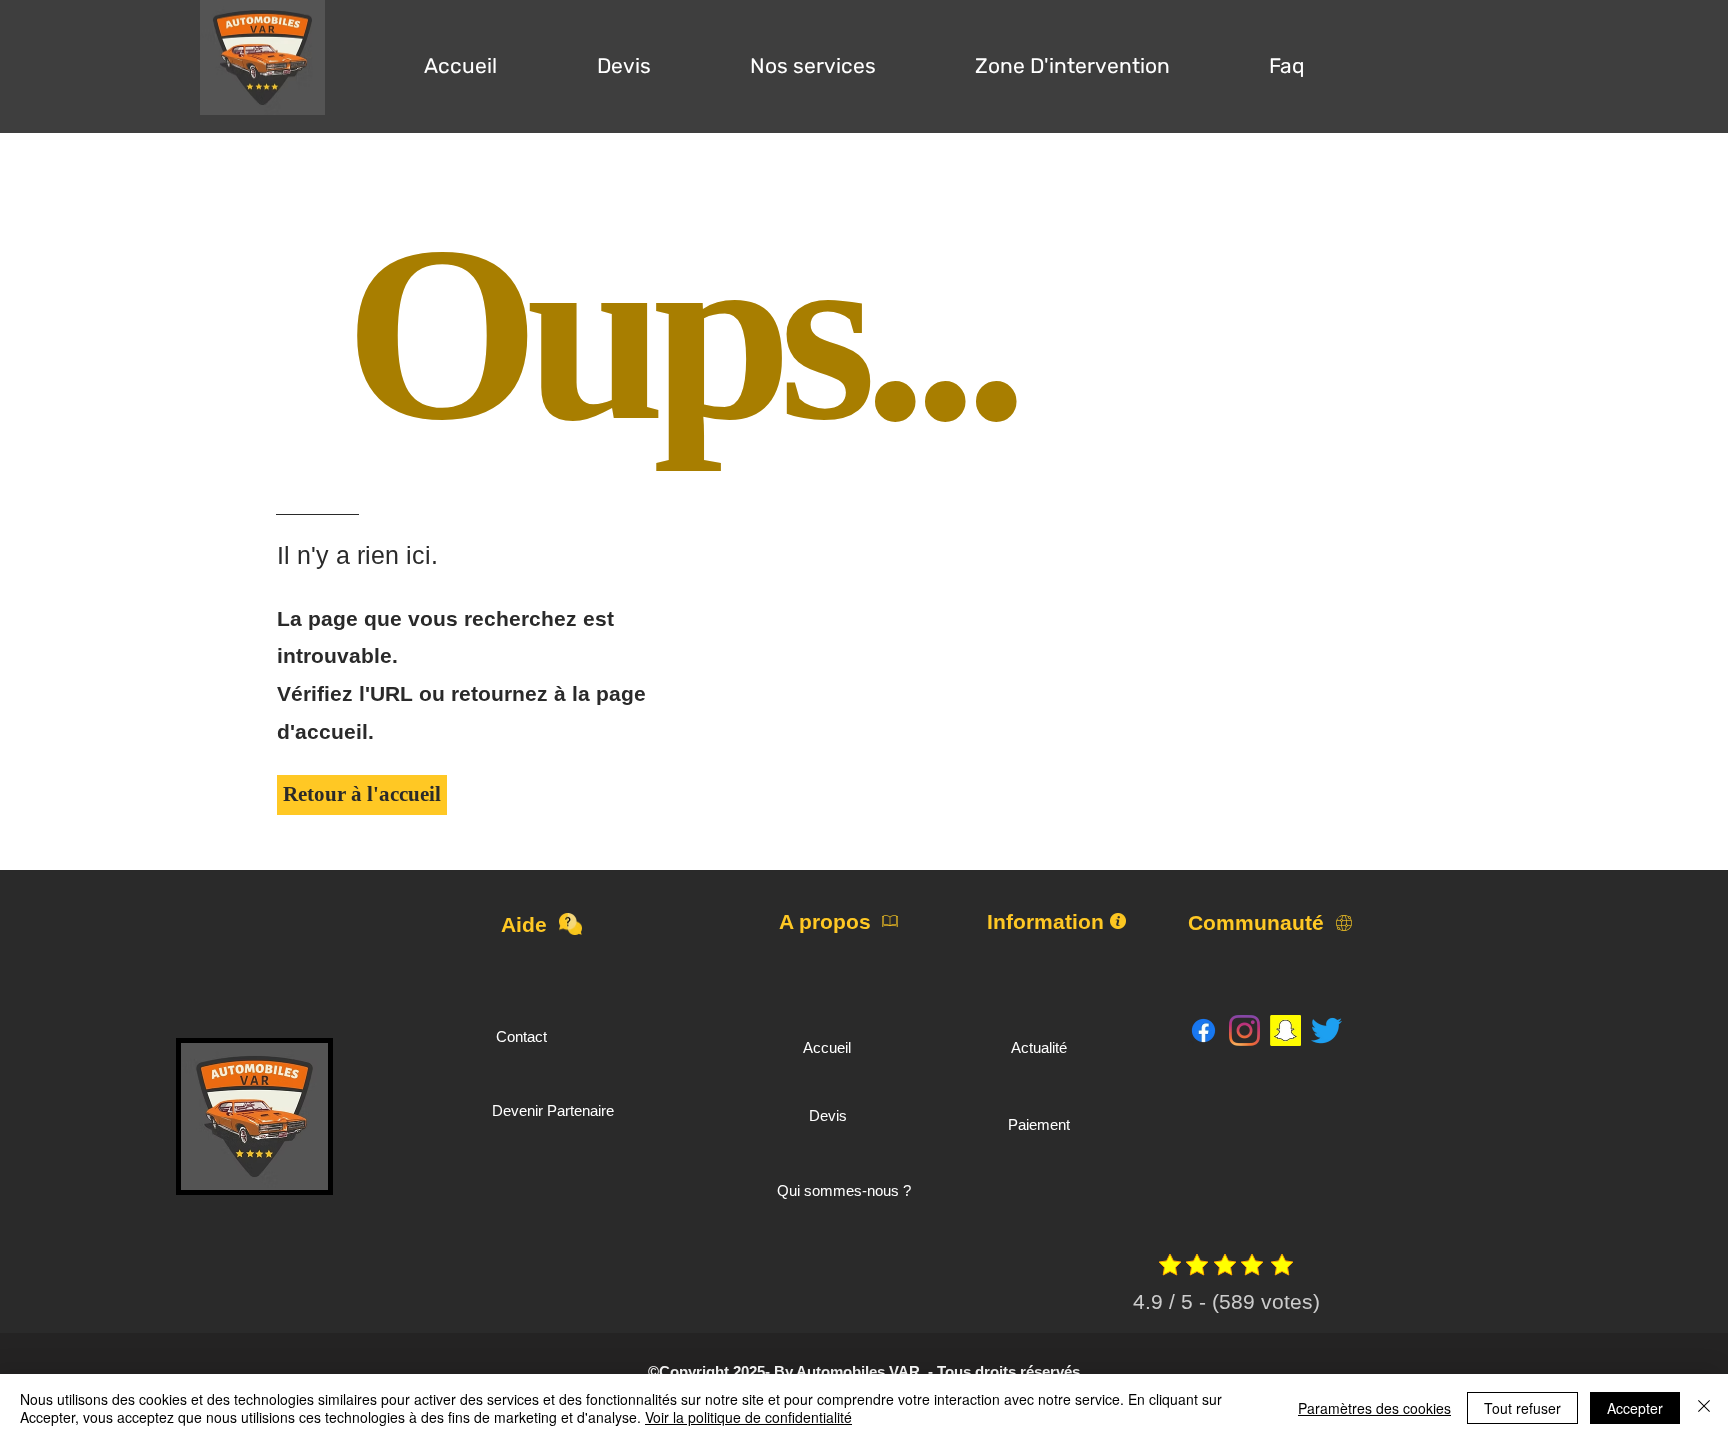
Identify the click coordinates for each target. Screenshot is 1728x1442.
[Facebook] (1203, 1030)
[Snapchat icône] (1285, 1030)
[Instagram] (1244, 1030)
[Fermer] (1704, 1408)
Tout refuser (1522, 1408)
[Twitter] (1326, 1030)
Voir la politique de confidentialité (748, 1417)
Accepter (1635, 1408)
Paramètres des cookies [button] (1374, 1408)
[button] (623, 57)
